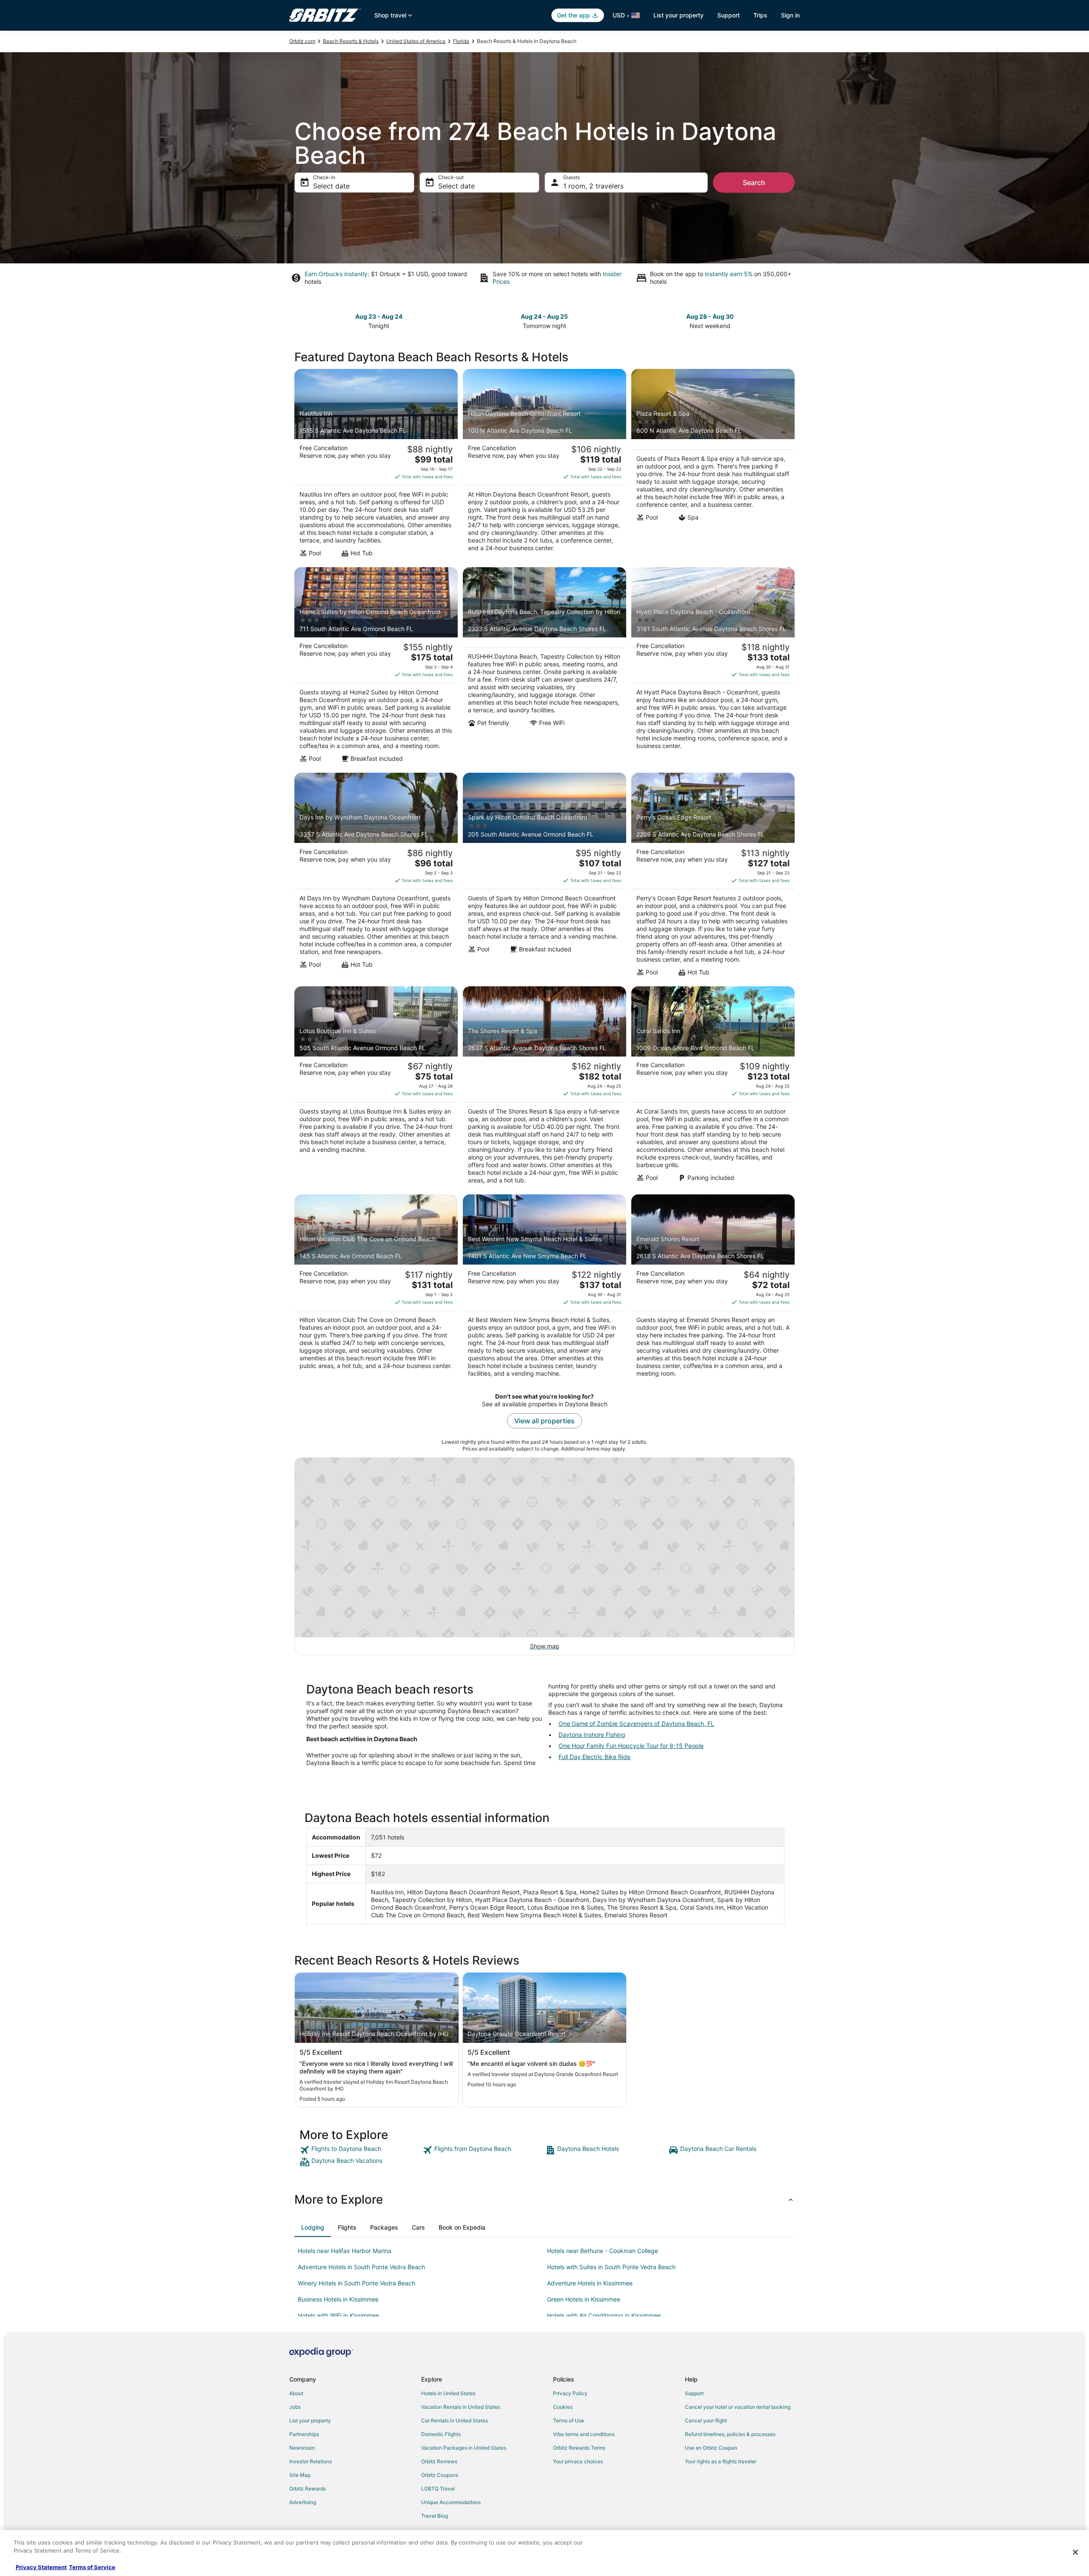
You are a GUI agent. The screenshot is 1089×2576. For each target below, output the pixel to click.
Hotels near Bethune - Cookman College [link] (603, 2251)
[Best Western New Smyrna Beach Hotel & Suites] (544, 1288)
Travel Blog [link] (435, 2516)
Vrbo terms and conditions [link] (584, 2434)
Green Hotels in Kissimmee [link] (584, 2299)
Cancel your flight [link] (706, 2420)
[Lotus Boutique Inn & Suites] (376, 1088)
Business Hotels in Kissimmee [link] (338, 2299)
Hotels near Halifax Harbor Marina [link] (345, 2251)
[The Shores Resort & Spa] (544, 1088)
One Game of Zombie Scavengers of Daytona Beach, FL (636, 1724)
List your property (678, 15)
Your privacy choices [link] (578, 2461)
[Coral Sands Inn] (713, 1088)
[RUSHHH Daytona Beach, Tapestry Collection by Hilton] (544, 668)
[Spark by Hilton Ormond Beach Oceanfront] (544, 877)
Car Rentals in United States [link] (455, 2420)
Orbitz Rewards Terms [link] (579, 2448)
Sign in (790, 15)
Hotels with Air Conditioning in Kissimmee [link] (604, 2315)
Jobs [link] (295, 2407)
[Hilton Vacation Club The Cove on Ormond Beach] (376, 1288)
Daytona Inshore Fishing (592, 1735)
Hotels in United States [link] (448, 2393)
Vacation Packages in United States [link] (464, 2448)
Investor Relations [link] (311, 2461)
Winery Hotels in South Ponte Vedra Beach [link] (356, 2283)
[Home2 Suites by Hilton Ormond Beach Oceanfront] (376, 668)
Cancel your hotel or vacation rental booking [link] (738, 2407)
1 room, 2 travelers (593, 186)
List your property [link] (310, 2420)
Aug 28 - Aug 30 (710, 316)
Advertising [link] (303, 2502)
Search (754, 183)
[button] (544, 2199)
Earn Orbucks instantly (336, 274)
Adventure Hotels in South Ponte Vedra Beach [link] (361, 2267)
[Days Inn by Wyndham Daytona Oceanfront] (376, 877)
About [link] (296, 2393)
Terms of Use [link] (569, 2420)
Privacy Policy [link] (570, 2393)
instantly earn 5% (729, 274)
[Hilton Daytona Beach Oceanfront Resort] (544, 466)
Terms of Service (92, 2567)
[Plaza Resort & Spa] (713, 466)
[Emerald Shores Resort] (713, 1288)
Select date (331, 186)
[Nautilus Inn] (376, 466)
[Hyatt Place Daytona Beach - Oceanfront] (713, 668)
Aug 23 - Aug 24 (379, 316)
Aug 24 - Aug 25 (544, 316)
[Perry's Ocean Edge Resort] (713, 877)
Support (728, 15)
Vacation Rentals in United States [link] (461, 2407)
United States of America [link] (416, 41)
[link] (360, 2150)
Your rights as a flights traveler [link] (721, 2461)
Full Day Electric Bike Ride (594, 1757)
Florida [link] (461, 41)
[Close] (1075, 2552)
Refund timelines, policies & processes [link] (730, 2434)
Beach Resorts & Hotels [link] (351, 41)
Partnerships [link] (304, 2434)
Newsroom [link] (302, 2448)
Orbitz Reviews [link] (439, 2461)
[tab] (313, 2228)
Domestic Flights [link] (441, 2434)
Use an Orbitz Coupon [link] (711, 2448)
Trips (760, 15)
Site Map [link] (300, 2475)
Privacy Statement (41, 2567)
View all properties (544, 1421)
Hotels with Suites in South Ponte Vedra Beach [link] (611, 2267)
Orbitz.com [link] (302, 41)
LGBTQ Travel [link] (438, 2489)
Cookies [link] (563, 2407)
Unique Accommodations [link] (451, 2502)
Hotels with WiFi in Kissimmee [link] (338, 2315)
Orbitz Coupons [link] (440, 2475)
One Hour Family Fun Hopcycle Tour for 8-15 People (631, 1746)
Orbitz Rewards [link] (308, 2489)
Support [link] (694, 2393)
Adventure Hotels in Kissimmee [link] (590, 2283)
